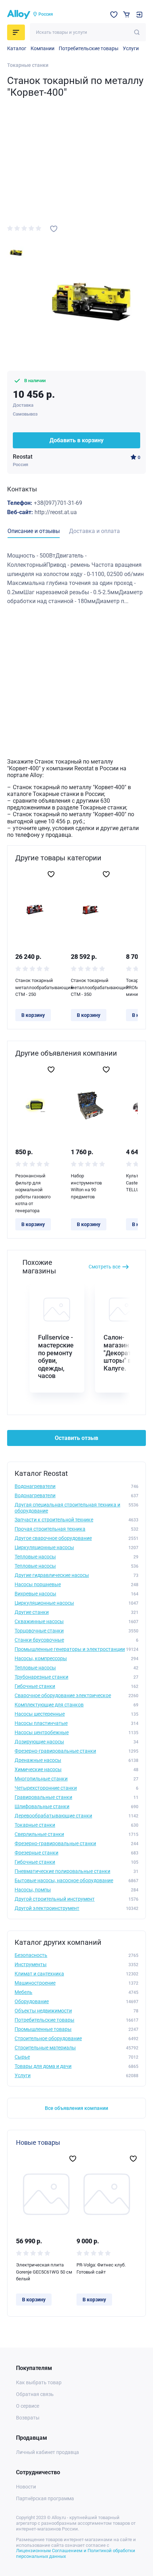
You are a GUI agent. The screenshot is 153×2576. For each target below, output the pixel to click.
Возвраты (28, 2418)
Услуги (131, 48)
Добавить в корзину (76, 440)
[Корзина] (126, 14)
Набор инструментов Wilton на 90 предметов (86, 1186)
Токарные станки (28, 65)
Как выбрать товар (39, 2382)
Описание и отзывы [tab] (34, 531)
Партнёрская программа (45, 2498)
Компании (43, 48)
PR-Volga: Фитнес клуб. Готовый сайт (101, 2268)
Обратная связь (35, 2394)
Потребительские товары (89, 48)
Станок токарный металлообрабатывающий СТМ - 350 (91, 987)
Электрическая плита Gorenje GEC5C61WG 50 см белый (44, 2272)
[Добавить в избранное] (54, 229)
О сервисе (28, 2406)
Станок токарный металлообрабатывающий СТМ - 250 (35, 987)
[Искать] (137, 32)
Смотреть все (104, 1267)
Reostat (23, 457)
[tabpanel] (76, 579)
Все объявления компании (76, 2108)
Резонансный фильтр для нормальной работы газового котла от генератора (33, 1193)
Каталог (17, 48)
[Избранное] (114, 15)
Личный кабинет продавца (48, 2452)
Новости (26, 2487)
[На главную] (19, 15)
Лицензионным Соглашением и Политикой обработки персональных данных (76, 2553)
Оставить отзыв (76, 1438)
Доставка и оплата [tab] (94, 531)
